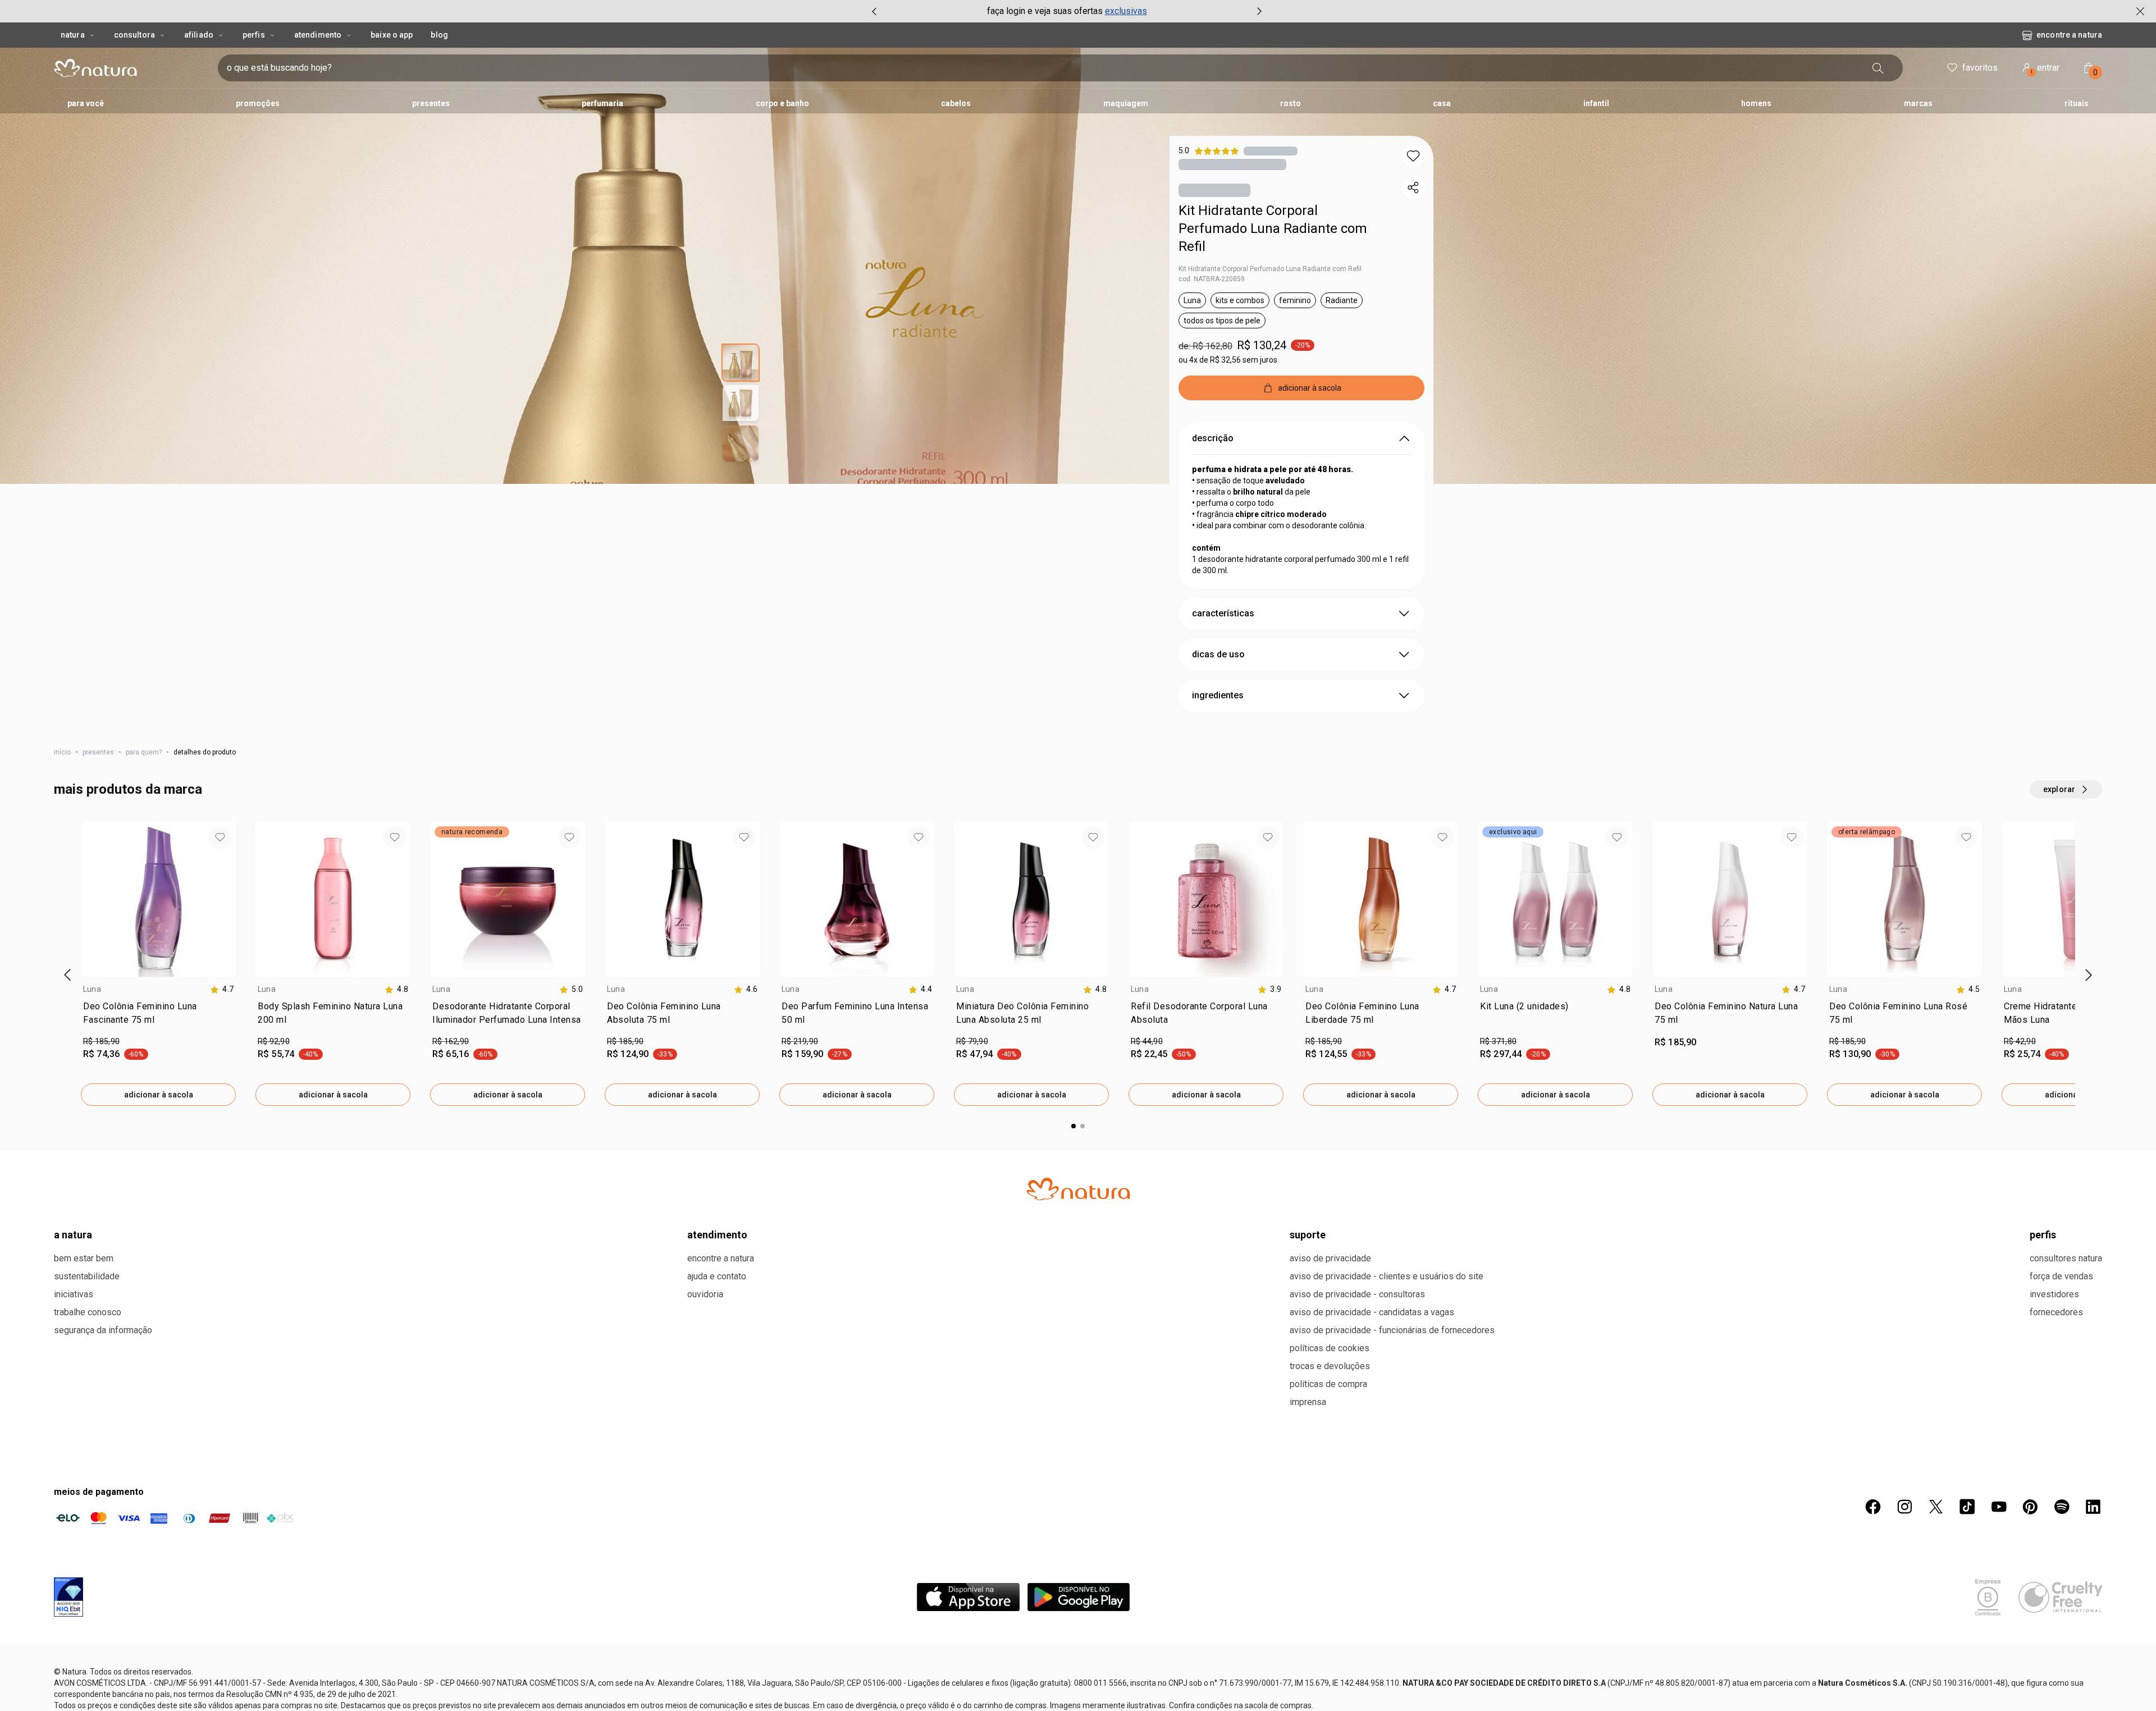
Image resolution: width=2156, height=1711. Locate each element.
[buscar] (1899, 68)
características (1223, 688)
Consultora (134, 35)
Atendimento (318, 35)
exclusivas (1126, 11)
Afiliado (199, 35)
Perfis (254, 35)
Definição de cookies (1585, 1690)
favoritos (1980, 68)
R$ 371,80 (1498, 1117)
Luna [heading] (92, 1064)
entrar (2045, 69)
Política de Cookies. (488, 1687)
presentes (98, 827)
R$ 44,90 (1147, 1117)
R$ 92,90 (274, 1117)
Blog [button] (439, 35)
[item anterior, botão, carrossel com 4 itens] (874, 11)
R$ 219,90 (800, 1117)
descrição (1213, 513)
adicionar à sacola (159, 1170)
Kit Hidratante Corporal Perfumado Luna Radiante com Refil (1273, 231)
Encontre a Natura (1978, 35)
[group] (1067, 11)
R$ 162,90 (451, 1117)
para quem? (144, 827)
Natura (73, 35)
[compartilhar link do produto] (1413, 187)
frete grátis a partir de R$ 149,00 (1255, 427)
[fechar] (2140, 11)
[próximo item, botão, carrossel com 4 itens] (1259, 11)
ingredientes (1218, 770)
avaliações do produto (1078, 1257)
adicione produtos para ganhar (1238, 461)
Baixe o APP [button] (392, 35)
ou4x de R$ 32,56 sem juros (1228, 362)
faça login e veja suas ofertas (1045, 11)
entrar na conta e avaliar (1078, 1332)
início (62, 827)
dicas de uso (1218, 729)
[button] (1413, 156)
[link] (158, 1091)
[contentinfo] (222, 1065)
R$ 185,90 (101, 1117)
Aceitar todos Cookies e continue (1705, 1690)
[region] (1078, 1691)
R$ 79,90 (972, 1117)
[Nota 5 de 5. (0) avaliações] (1271, 151)
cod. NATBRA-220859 (1212, 281)
